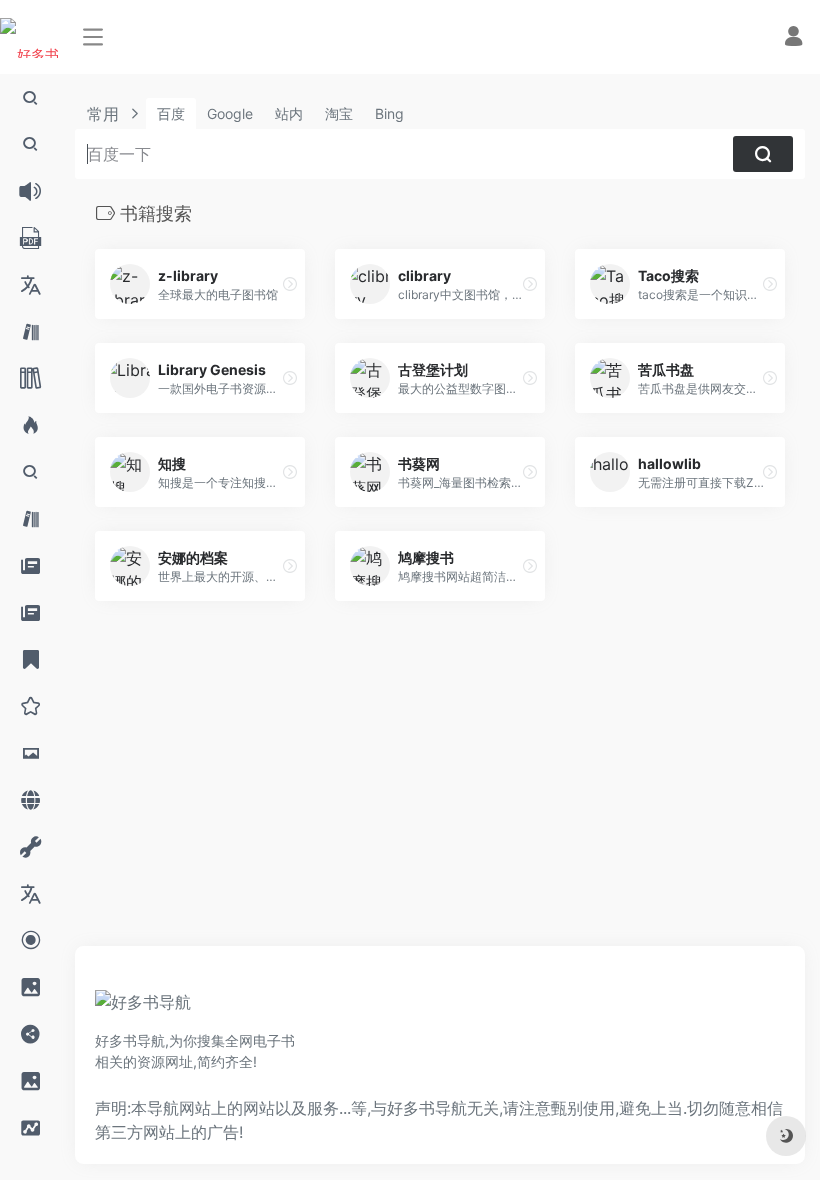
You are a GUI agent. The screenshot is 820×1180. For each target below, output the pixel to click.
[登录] (793, 38)
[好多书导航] (143, 1008)
